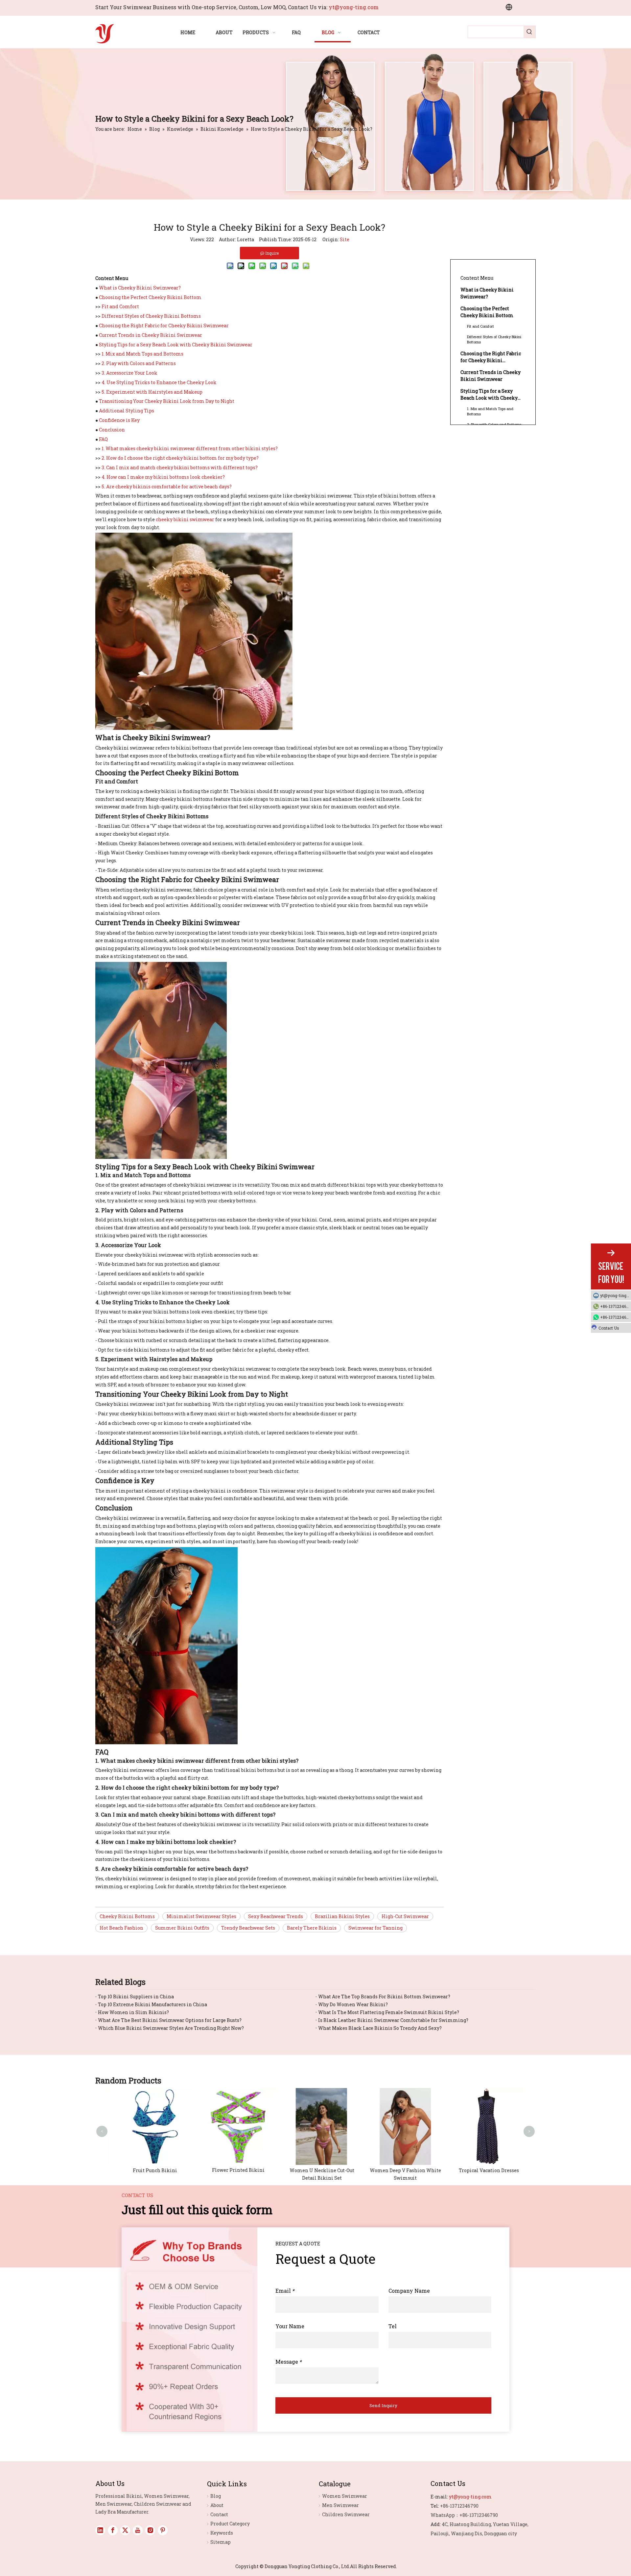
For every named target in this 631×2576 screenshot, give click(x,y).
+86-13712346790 (616, 1306)
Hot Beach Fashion (121, 1928)
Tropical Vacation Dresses (483, 2170)
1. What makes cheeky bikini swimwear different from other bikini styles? (190, 448)
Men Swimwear (340, 2505)
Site (345, 239)
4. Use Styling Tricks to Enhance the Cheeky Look (159, 382)
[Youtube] (138, 2530)
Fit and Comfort (120, 306)
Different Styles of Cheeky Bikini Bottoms (151, 316)
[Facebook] (113, 2530)
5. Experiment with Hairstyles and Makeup (152, 392)
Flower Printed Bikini (232, 2170)
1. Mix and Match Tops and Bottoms (142, 354)
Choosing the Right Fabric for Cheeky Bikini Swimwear (164, 325)
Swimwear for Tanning (375, 1928)
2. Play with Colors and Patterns (139, 363)
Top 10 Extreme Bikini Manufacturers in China (152, 2004)
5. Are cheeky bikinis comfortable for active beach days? (167, 487)
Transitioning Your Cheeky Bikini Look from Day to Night (167, 401)
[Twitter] (125, 2530)
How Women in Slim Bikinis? (133, 2012)
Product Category (230, 2524)
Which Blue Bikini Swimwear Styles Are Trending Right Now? (171, 2028)
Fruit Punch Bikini (149, 2170)
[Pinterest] (163, 2530)
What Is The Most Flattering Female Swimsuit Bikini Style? (389, 2012)
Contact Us (609, 1328)
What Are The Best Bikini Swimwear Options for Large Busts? (170, 2020)
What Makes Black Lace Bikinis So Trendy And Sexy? (380, 2028)
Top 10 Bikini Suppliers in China (136, 1996)
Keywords (222, 2533)
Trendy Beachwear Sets (248, 1928)
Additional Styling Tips (127, 411)
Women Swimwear (345, 2496)
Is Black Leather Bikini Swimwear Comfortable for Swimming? (393, 2020)
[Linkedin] (100, 2530)
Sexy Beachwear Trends (276, 1916)
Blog (216, 2496)
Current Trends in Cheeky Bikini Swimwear (151, 335)
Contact (219, 2514)
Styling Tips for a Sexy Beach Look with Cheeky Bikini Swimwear (176, 345)
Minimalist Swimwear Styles (201, 1916)
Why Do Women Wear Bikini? (353, 2004)
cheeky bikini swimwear (185, 519)
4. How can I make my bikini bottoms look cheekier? (163, 477)
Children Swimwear (346, 2514)
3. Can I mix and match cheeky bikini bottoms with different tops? (180, 467)
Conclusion (112, 430)
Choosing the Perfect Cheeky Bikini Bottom (150, 297)
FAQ (103, 439)
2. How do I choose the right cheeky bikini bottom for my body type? (180, 458)
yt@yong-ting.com (354, 7)
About (217, 2505)
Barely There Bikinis (312, 1928)
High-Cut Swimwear (405, 1916)
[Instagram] (150, 2530)
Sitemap (221, 2542)
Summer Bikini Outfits (182, 1928)
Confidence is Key (119, 420)
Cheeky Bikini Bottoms (127, 1916)
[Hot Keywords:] (529, 32)
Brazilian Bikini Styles (342, 1916)
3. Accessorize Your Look (129, 373)
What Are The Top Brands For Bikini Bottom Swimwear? (384, 1996)
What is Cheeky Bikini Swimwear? (140, 288)
